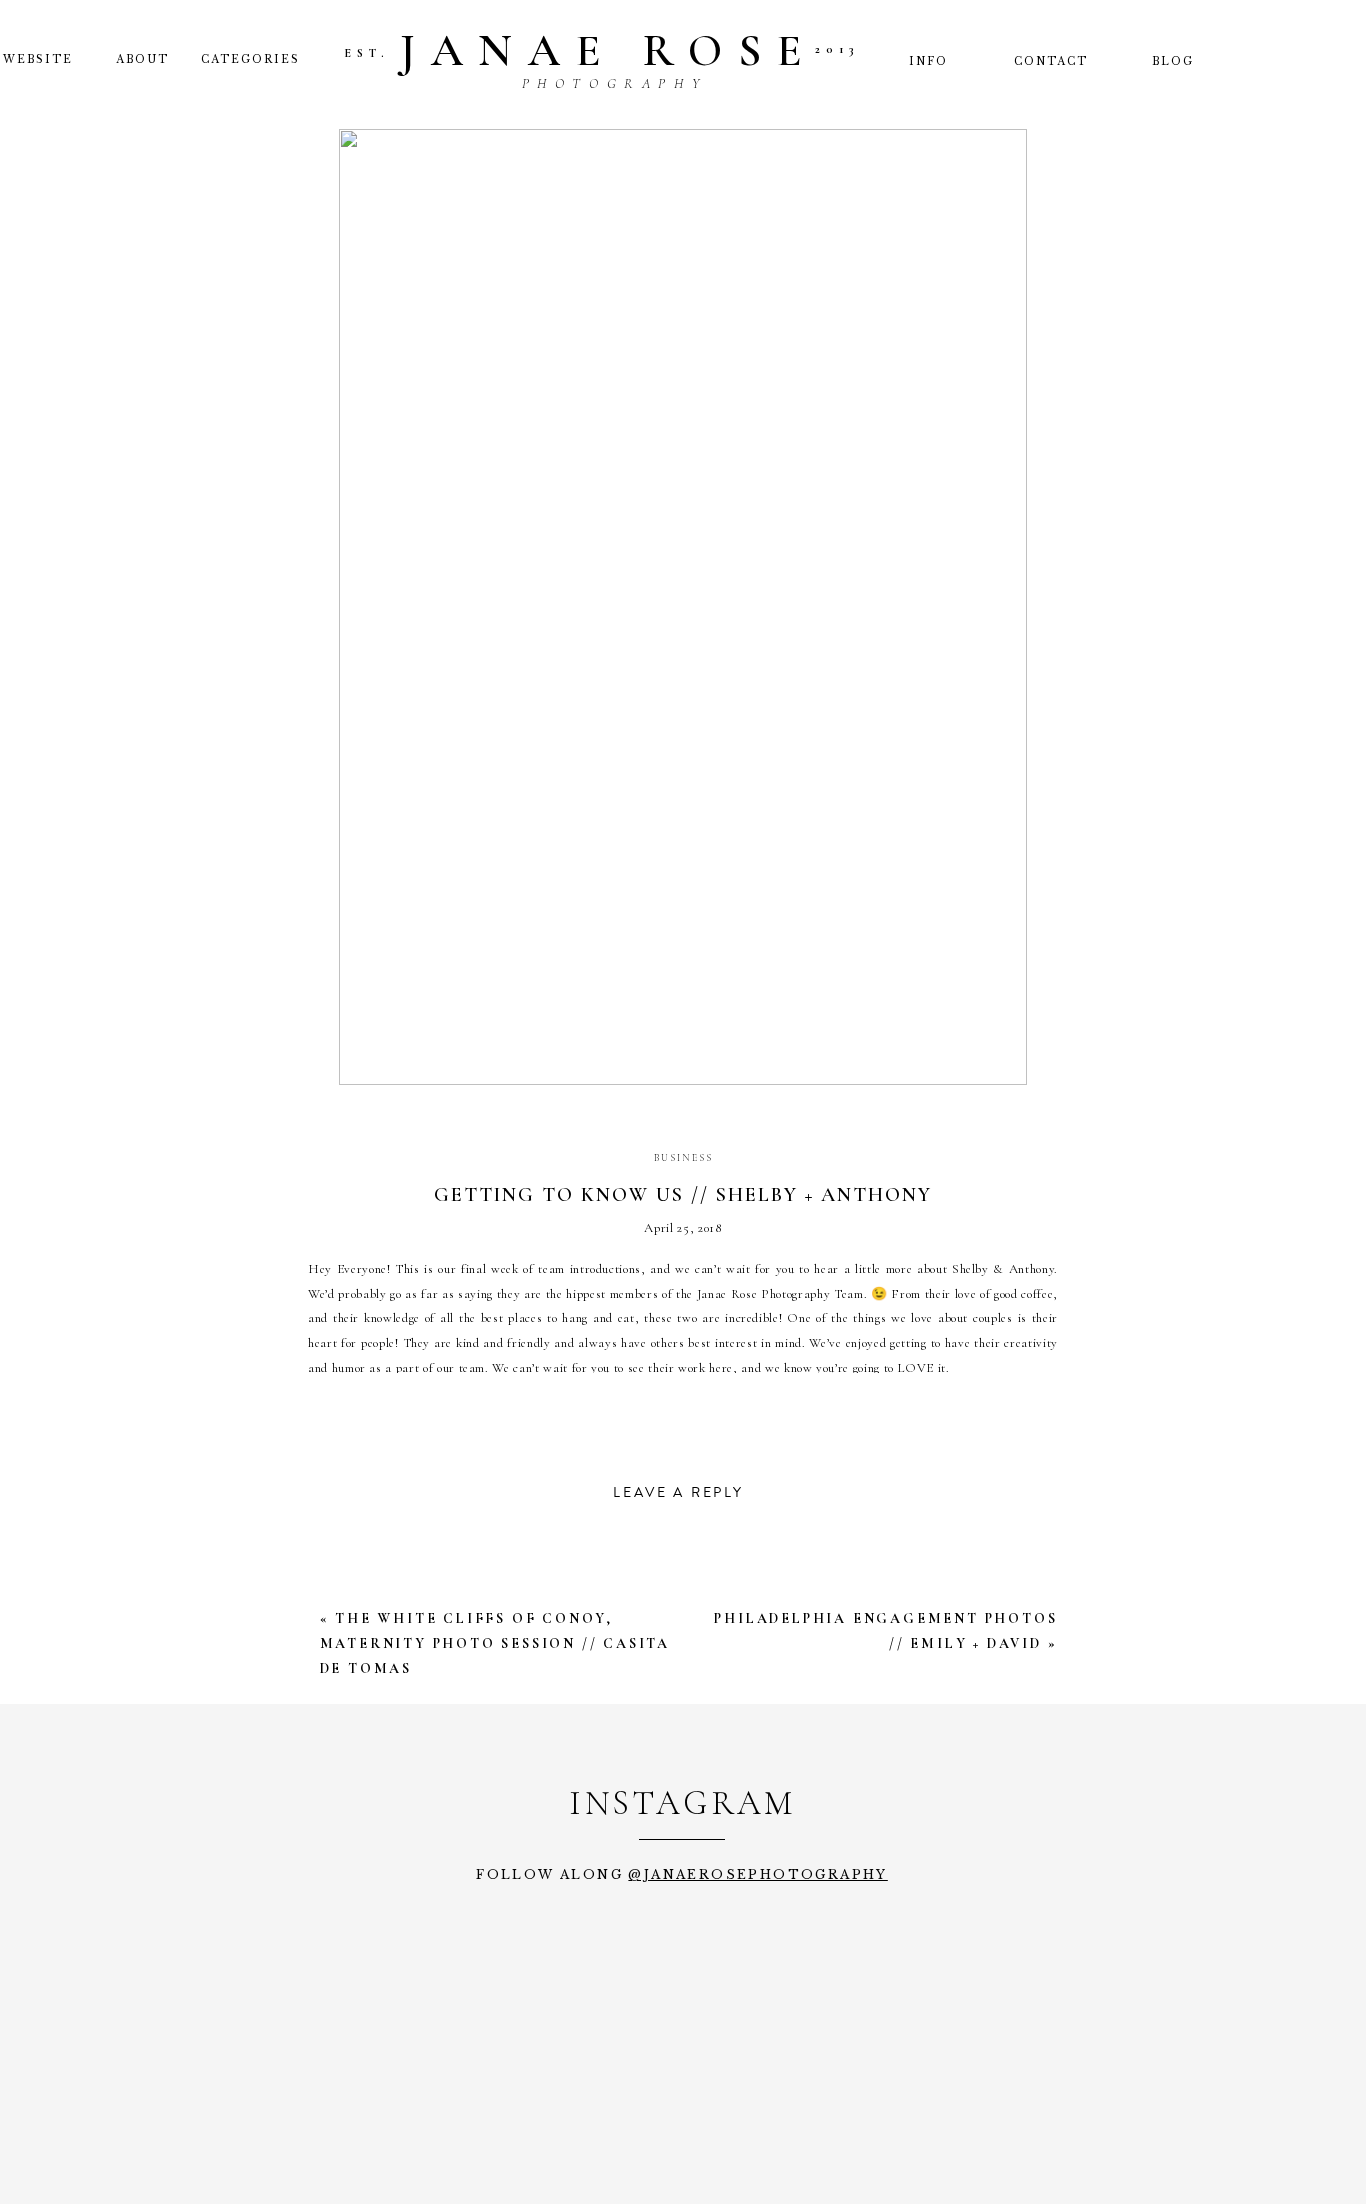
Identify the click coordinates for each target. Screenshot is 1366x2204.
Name (344, 1849)
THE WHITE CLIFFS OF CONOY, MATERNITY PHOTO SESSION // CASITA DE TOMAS (495, 1643)
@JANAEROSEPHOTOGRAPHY (757, 1874)
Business (683, 1158)
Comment (364, 1600)
